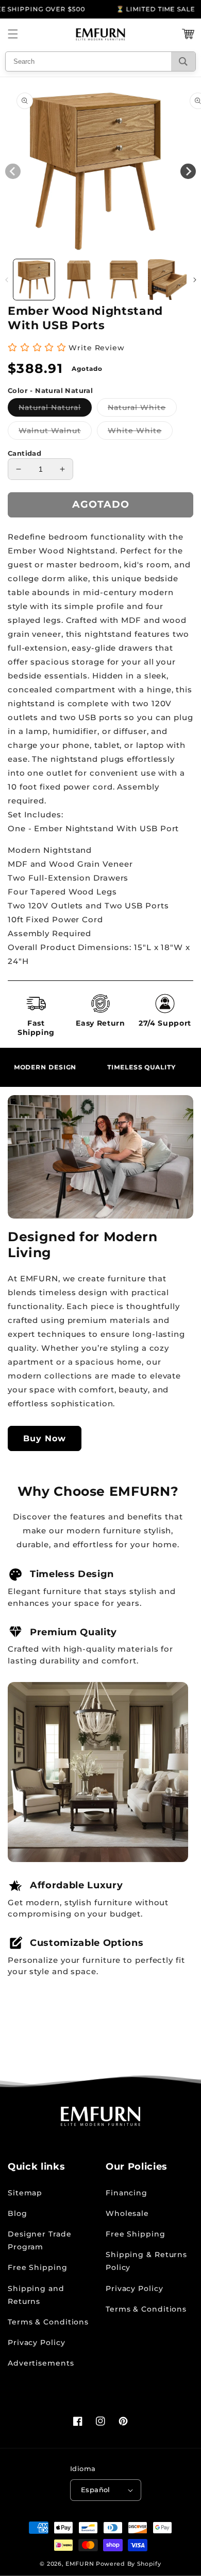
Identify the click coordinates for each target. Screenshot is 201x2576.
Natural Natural (55, 409)
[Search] (183, 61)
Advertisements (41, 2363)
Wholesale (127, 2213)
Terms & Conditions (48, 2322)
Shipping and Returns (36, 2295)
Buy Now (45, 1438)
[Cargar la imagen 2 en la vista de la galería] (79, 280)
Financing (127, 2193)
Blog (18, 2213)
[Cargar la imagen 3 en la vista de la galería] (124, 280)
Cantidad (24, 453)
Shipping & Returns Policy (146, 2261)
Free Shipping (38, 2267)
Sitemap (25, 2193)
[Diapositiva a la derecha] (195, 280)
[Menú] (13, 34)
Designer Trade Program (40, 2240)
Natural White (142, 409)
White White (140, 433)
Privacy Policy (37, 2342)
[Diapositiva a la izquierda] (6, 280)
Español (96, 2490)
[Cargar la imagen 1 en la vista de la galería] (34, 280)
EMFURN (80, 2564)
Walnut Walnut (55, 433)
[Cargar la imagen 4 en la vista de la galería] (169, 280)
